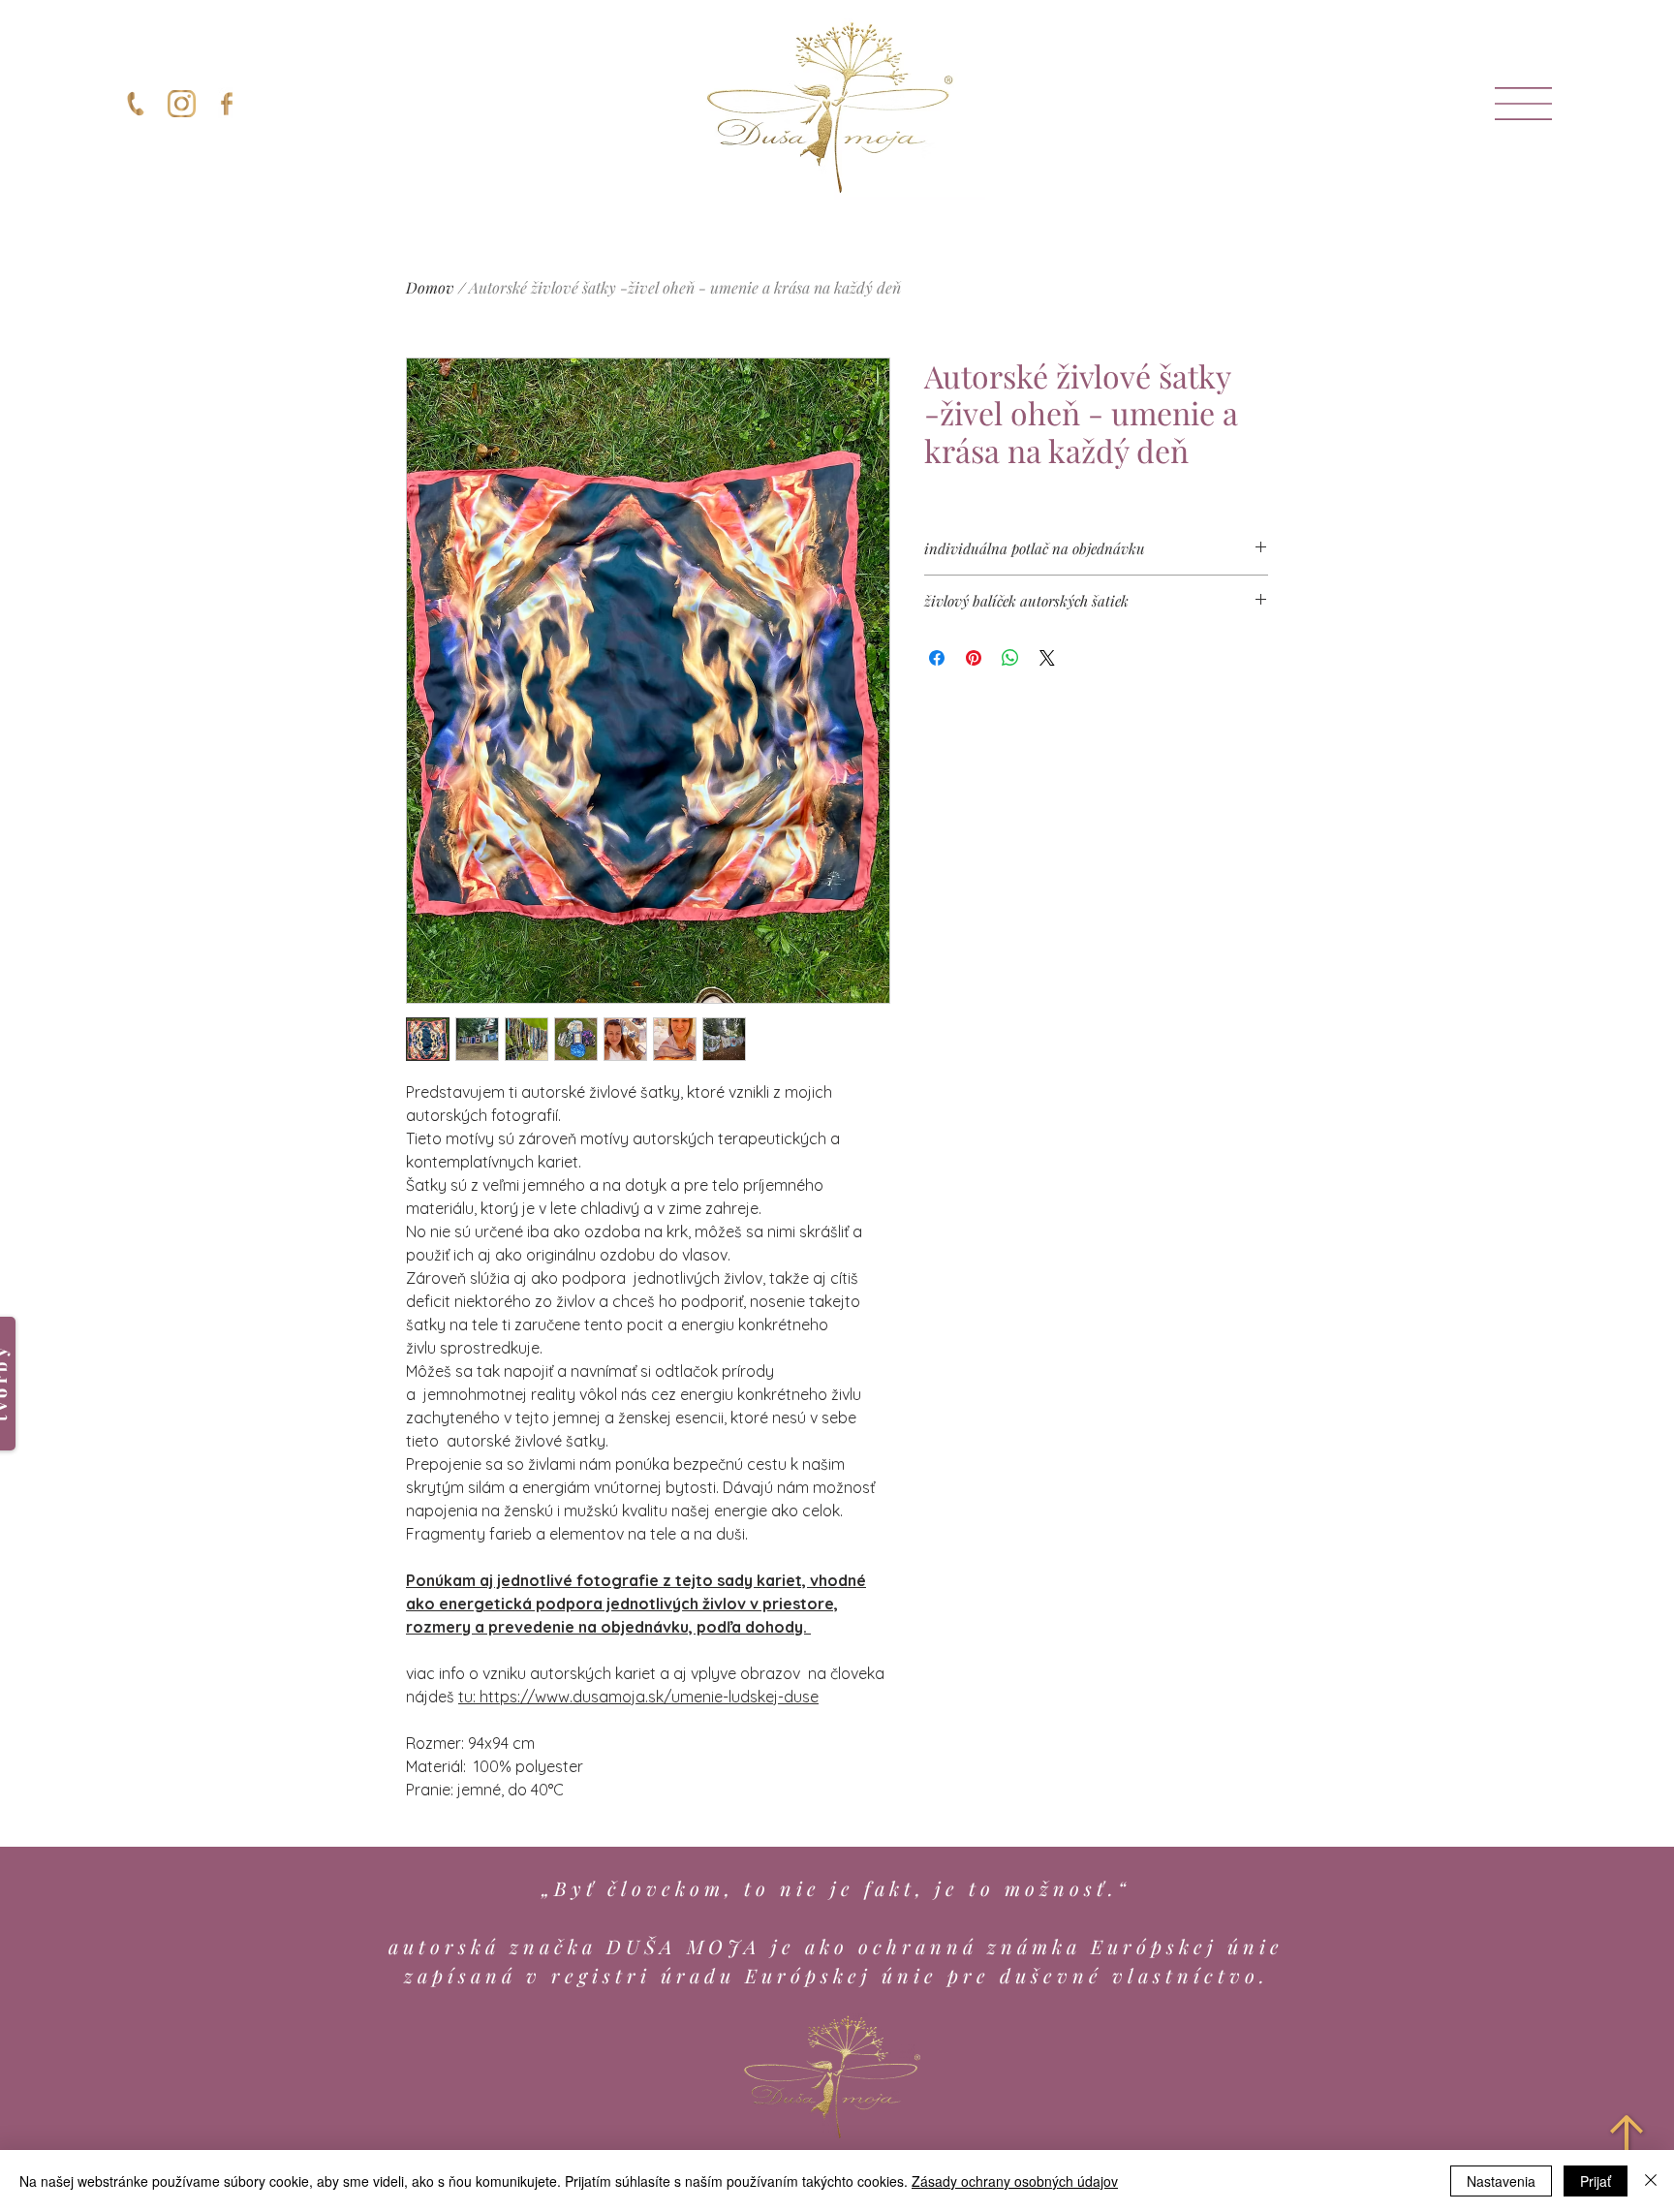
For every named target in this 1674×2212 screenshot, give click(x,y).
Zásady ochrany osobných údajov (1015, 2181)
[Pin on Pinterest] (974, 658)
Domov (430, 287)
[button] (1523, 104)
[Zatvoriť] (1651, 2181)
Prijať (1596, 2181)
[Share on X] (1047, 658)
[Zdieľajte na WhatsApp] (1010, 658)
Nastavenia (1501, 2181)
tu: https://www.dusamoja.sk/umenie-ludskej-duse (638, 1697)
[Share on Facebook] (937, 658)
